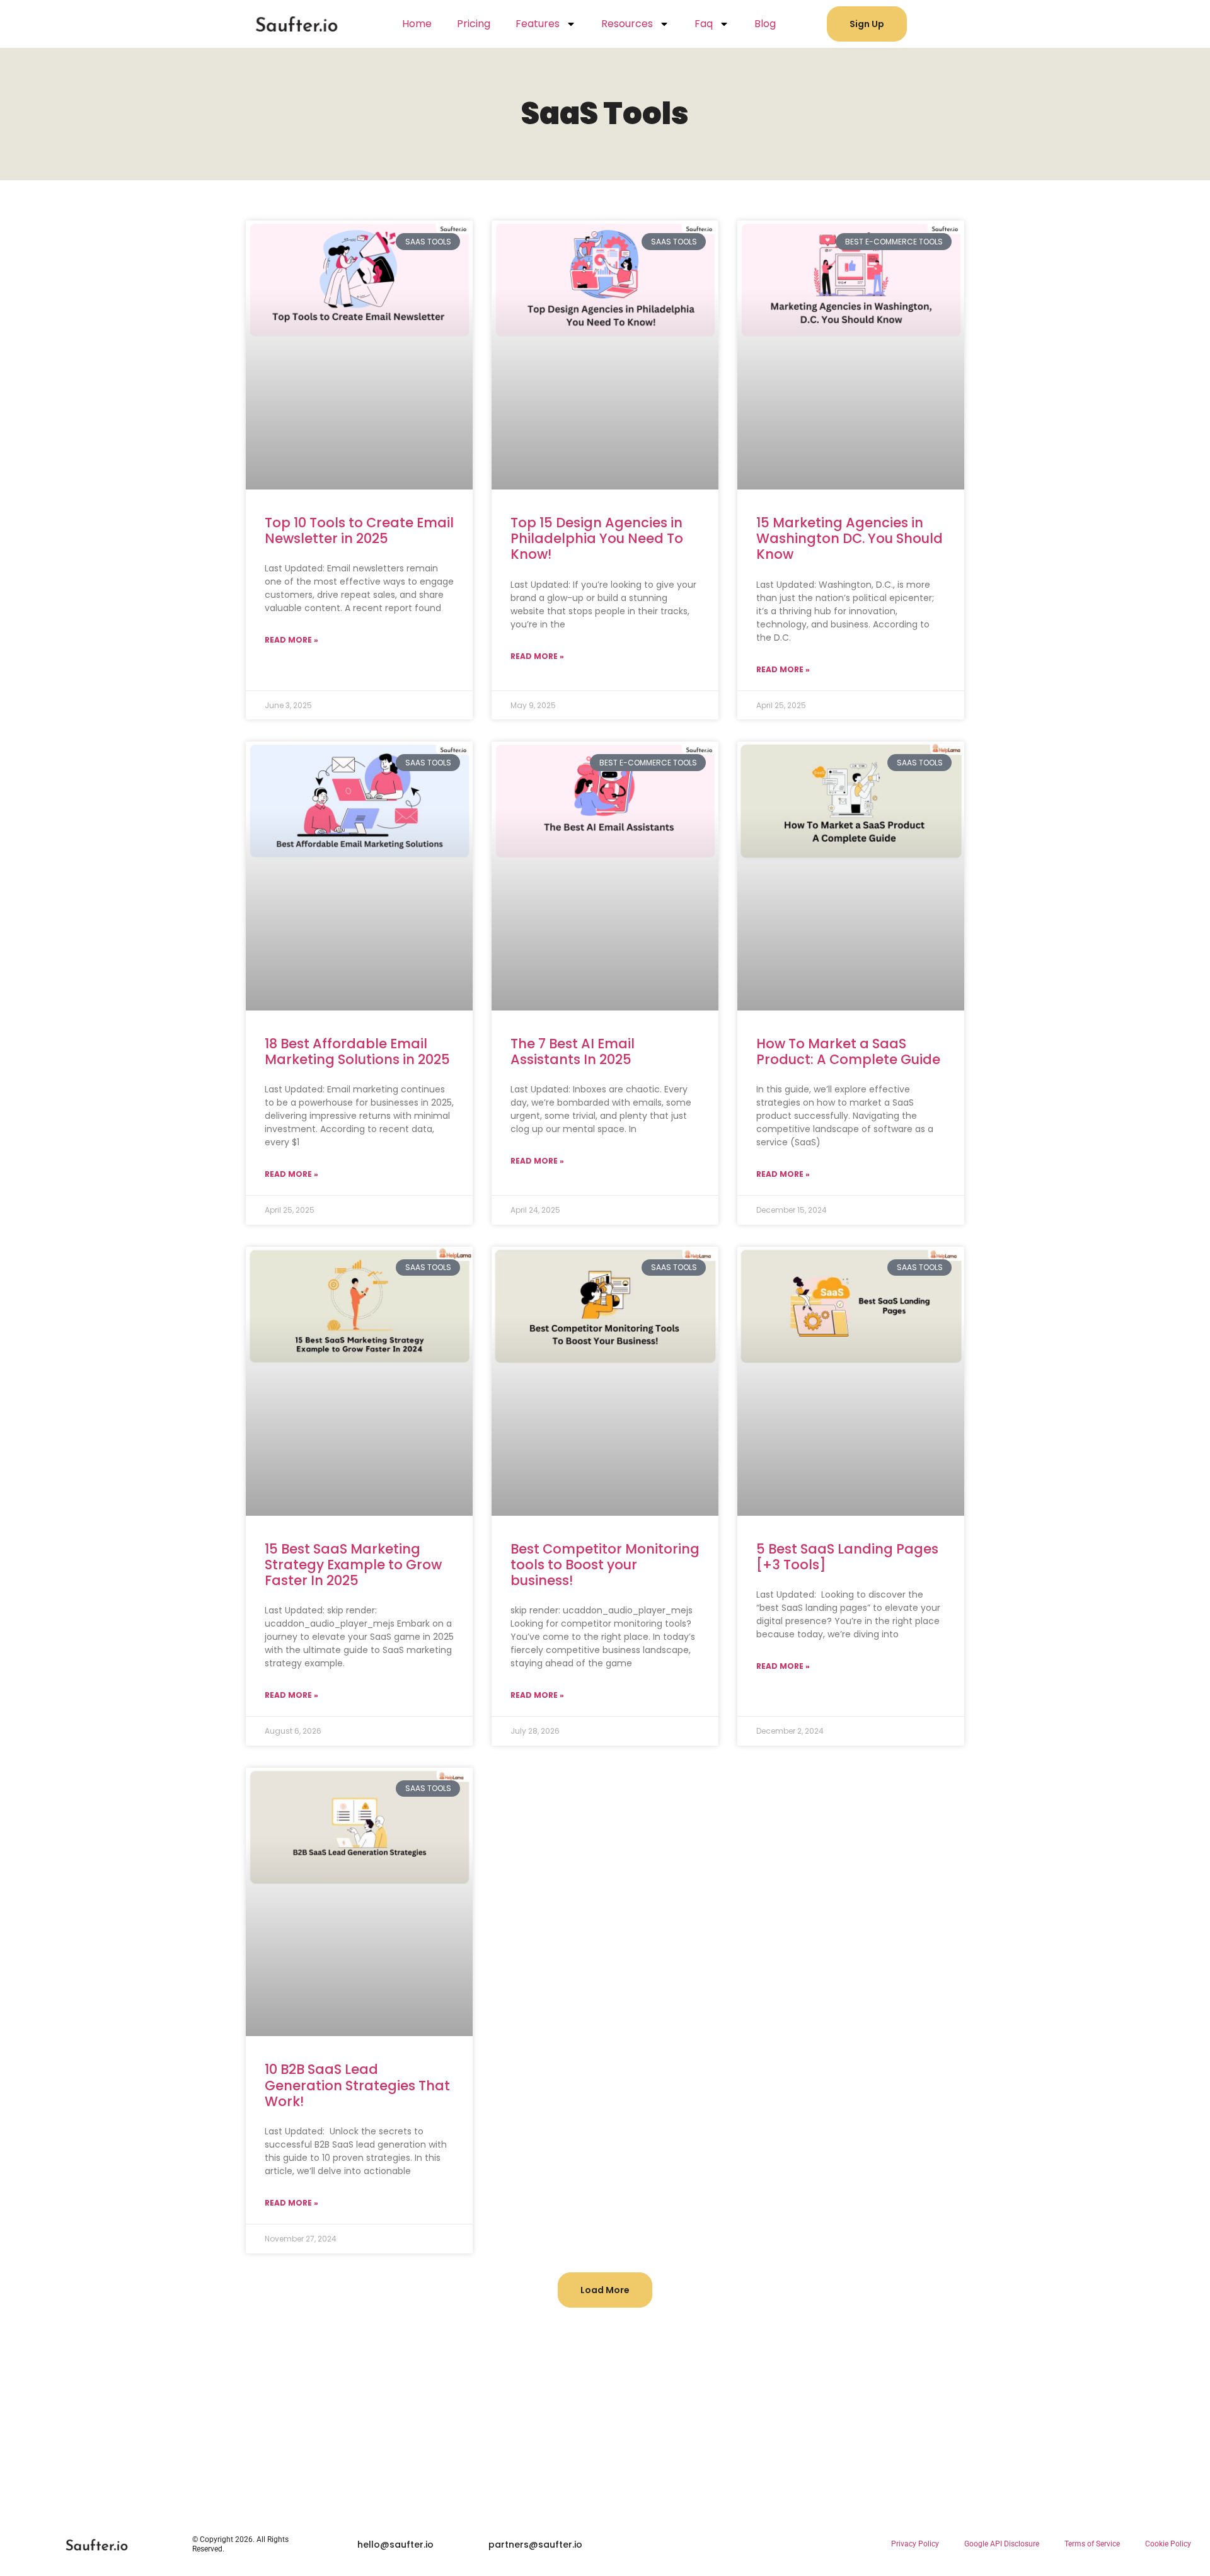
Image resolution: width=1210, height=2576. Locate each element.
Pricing (474, 24)
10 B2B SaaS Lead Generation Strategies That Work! (357, 2085)
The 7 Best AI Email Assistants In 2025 (573, 1051)
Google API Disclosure (1002, 2544)
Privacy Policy (915, 2544)
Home (417, 24)
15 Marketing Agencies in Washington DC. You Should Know (850, 538)
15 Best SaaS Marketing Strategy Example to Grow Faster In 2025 (353, 1565)
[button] (605, 2290)
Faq (704, 24)
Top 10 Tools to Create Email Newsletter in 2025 (359, 530)
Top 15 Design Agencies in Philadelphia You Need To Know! (597, 538)
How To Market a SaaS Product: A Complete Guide (848, 1051)
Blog (765, 24)
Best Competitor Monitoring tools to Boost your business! (605, 1565)
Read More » (291, 640)
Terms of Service (1092, 2544)
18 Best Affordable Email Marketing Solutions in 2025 (357, 1051)
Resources (627, 24)
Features (538, 24)
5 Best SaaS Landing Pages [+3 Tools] (847, 1557)
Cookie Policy (1168, 2544)
